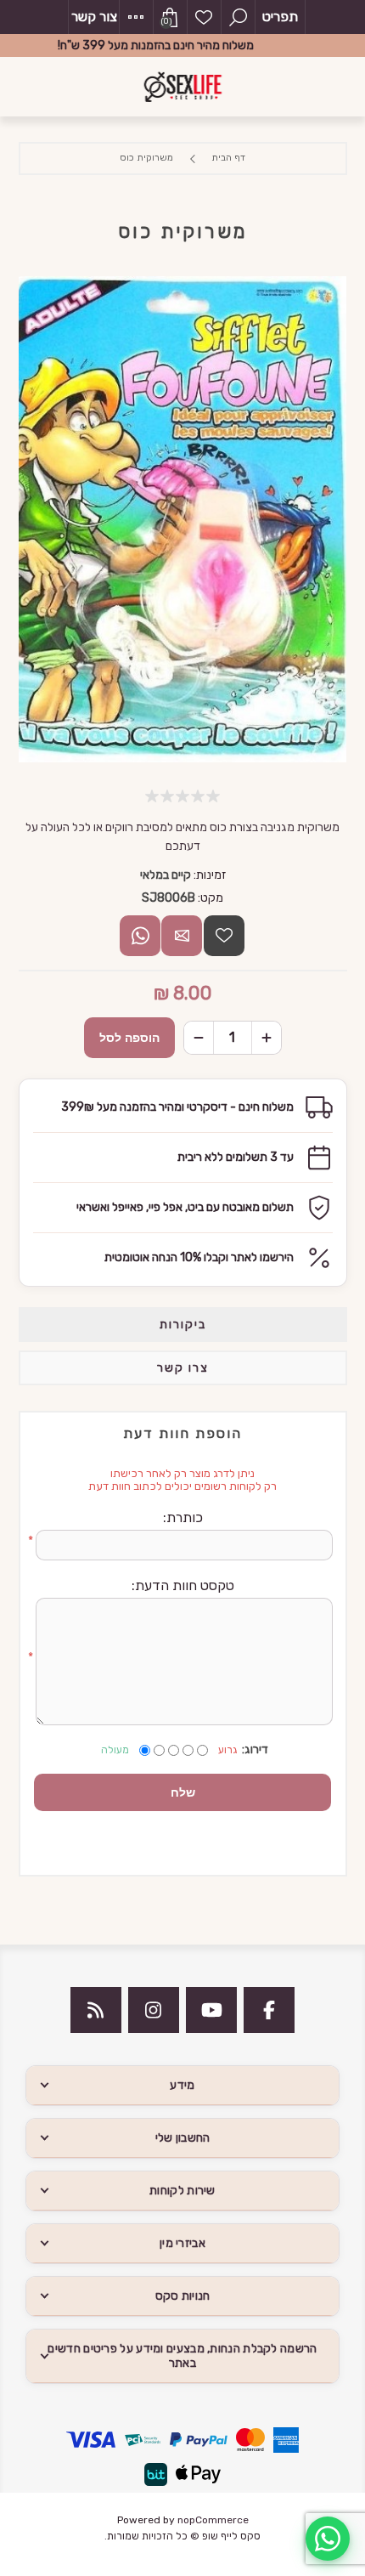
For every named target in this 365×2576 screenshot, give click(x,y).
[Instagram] (154, 2010)
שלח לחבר (182, 936)
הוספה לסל (129, 1038)
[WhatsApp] (328, 2539)
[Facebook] (269, 2010)
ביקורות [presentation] (183, 1325)
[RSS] (96, 2010)
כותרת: (183, 1517)
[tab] (183, 1325)
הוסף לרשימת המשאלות (224, 936)
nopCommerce (213, 2520)
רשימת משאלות (204, 17)
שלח (183, 1792)
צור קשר (94, 17)
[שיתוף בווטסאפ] (140, 936)
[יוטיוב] (211, 2010)
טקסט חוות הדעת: (183, 1585)
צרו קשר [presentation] (183, 1368)
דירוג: (255, 1749)
